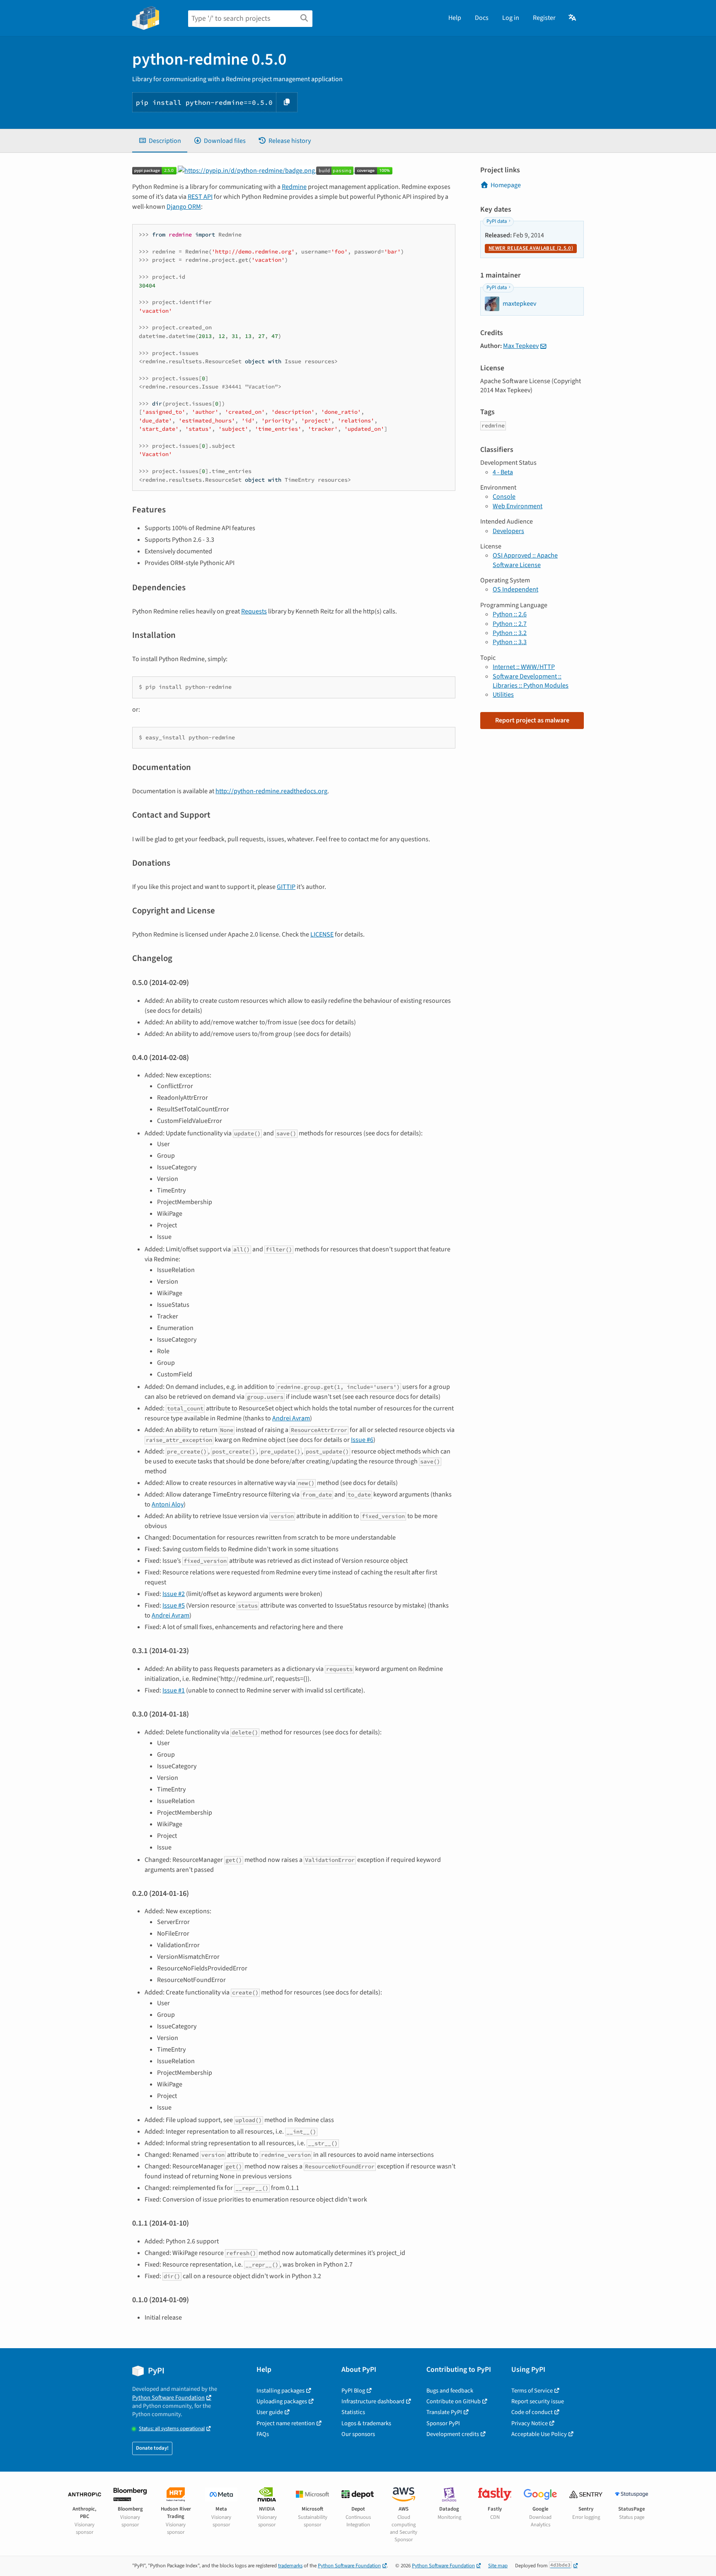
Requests (254, 611)
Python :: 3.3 (510, 642)
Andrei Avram (291, 1418)
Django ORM (184, 207)
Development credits (453, 2434)
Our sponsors (358, 2434)
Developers (508, 531)
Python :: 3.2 (510, 633)
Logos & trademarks (366, 2423)
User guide (270, 2412)
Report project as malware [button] (532, 720)
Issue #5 (174, 1605)
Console (504, 497)
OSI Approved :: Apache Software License (525, 560)
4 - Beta (503, 472)
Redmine (294, 187)
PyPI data (497, 221)
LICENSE (322, 934)
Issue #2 (174, 1594)
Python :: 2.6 (510, 614)
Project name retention (286, 2423)
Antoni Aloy (168, 1504)
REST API (200, 197)
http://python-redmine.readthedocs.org (271, 791)
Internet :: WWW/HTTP (524, 667)
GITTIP (286, 887)
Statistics (353, 2412)
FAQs (263, 2434)
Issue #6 (362, 1440)
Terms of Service (532, 2391)
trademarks (290, 2566)
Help (455, 18)
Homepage (506, 185)
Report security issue (538, 2401)
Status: (172, 2429)
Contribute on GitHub (454, 2401)
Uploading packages (282, 2401)
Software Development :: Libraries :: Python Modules (531, 681)
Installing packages (281, 2391)
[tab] (160, 141)
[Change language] (573, 18)
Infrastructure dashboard (373, 2401)
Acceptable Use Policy (539, 2434)
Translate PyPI (444, 2412)
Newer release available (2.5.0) (531, 248)
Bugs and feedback (450, 2391)
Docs (482, 18)
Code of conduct (532, 2412)
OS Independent (515, 589)
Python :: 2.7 (510, 624)
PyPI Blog (353, 2391)
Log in (511, 18)
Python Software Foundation (168, 2398)
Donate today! (152, 2448)
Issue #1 (174, 1690)
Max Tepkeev (521, 346)
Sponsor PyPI (443, 2423)
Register (544, 18)
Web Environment (518, 506)
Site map (498, 2566)
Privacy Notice (530, 2423)
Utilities (503, 695)
